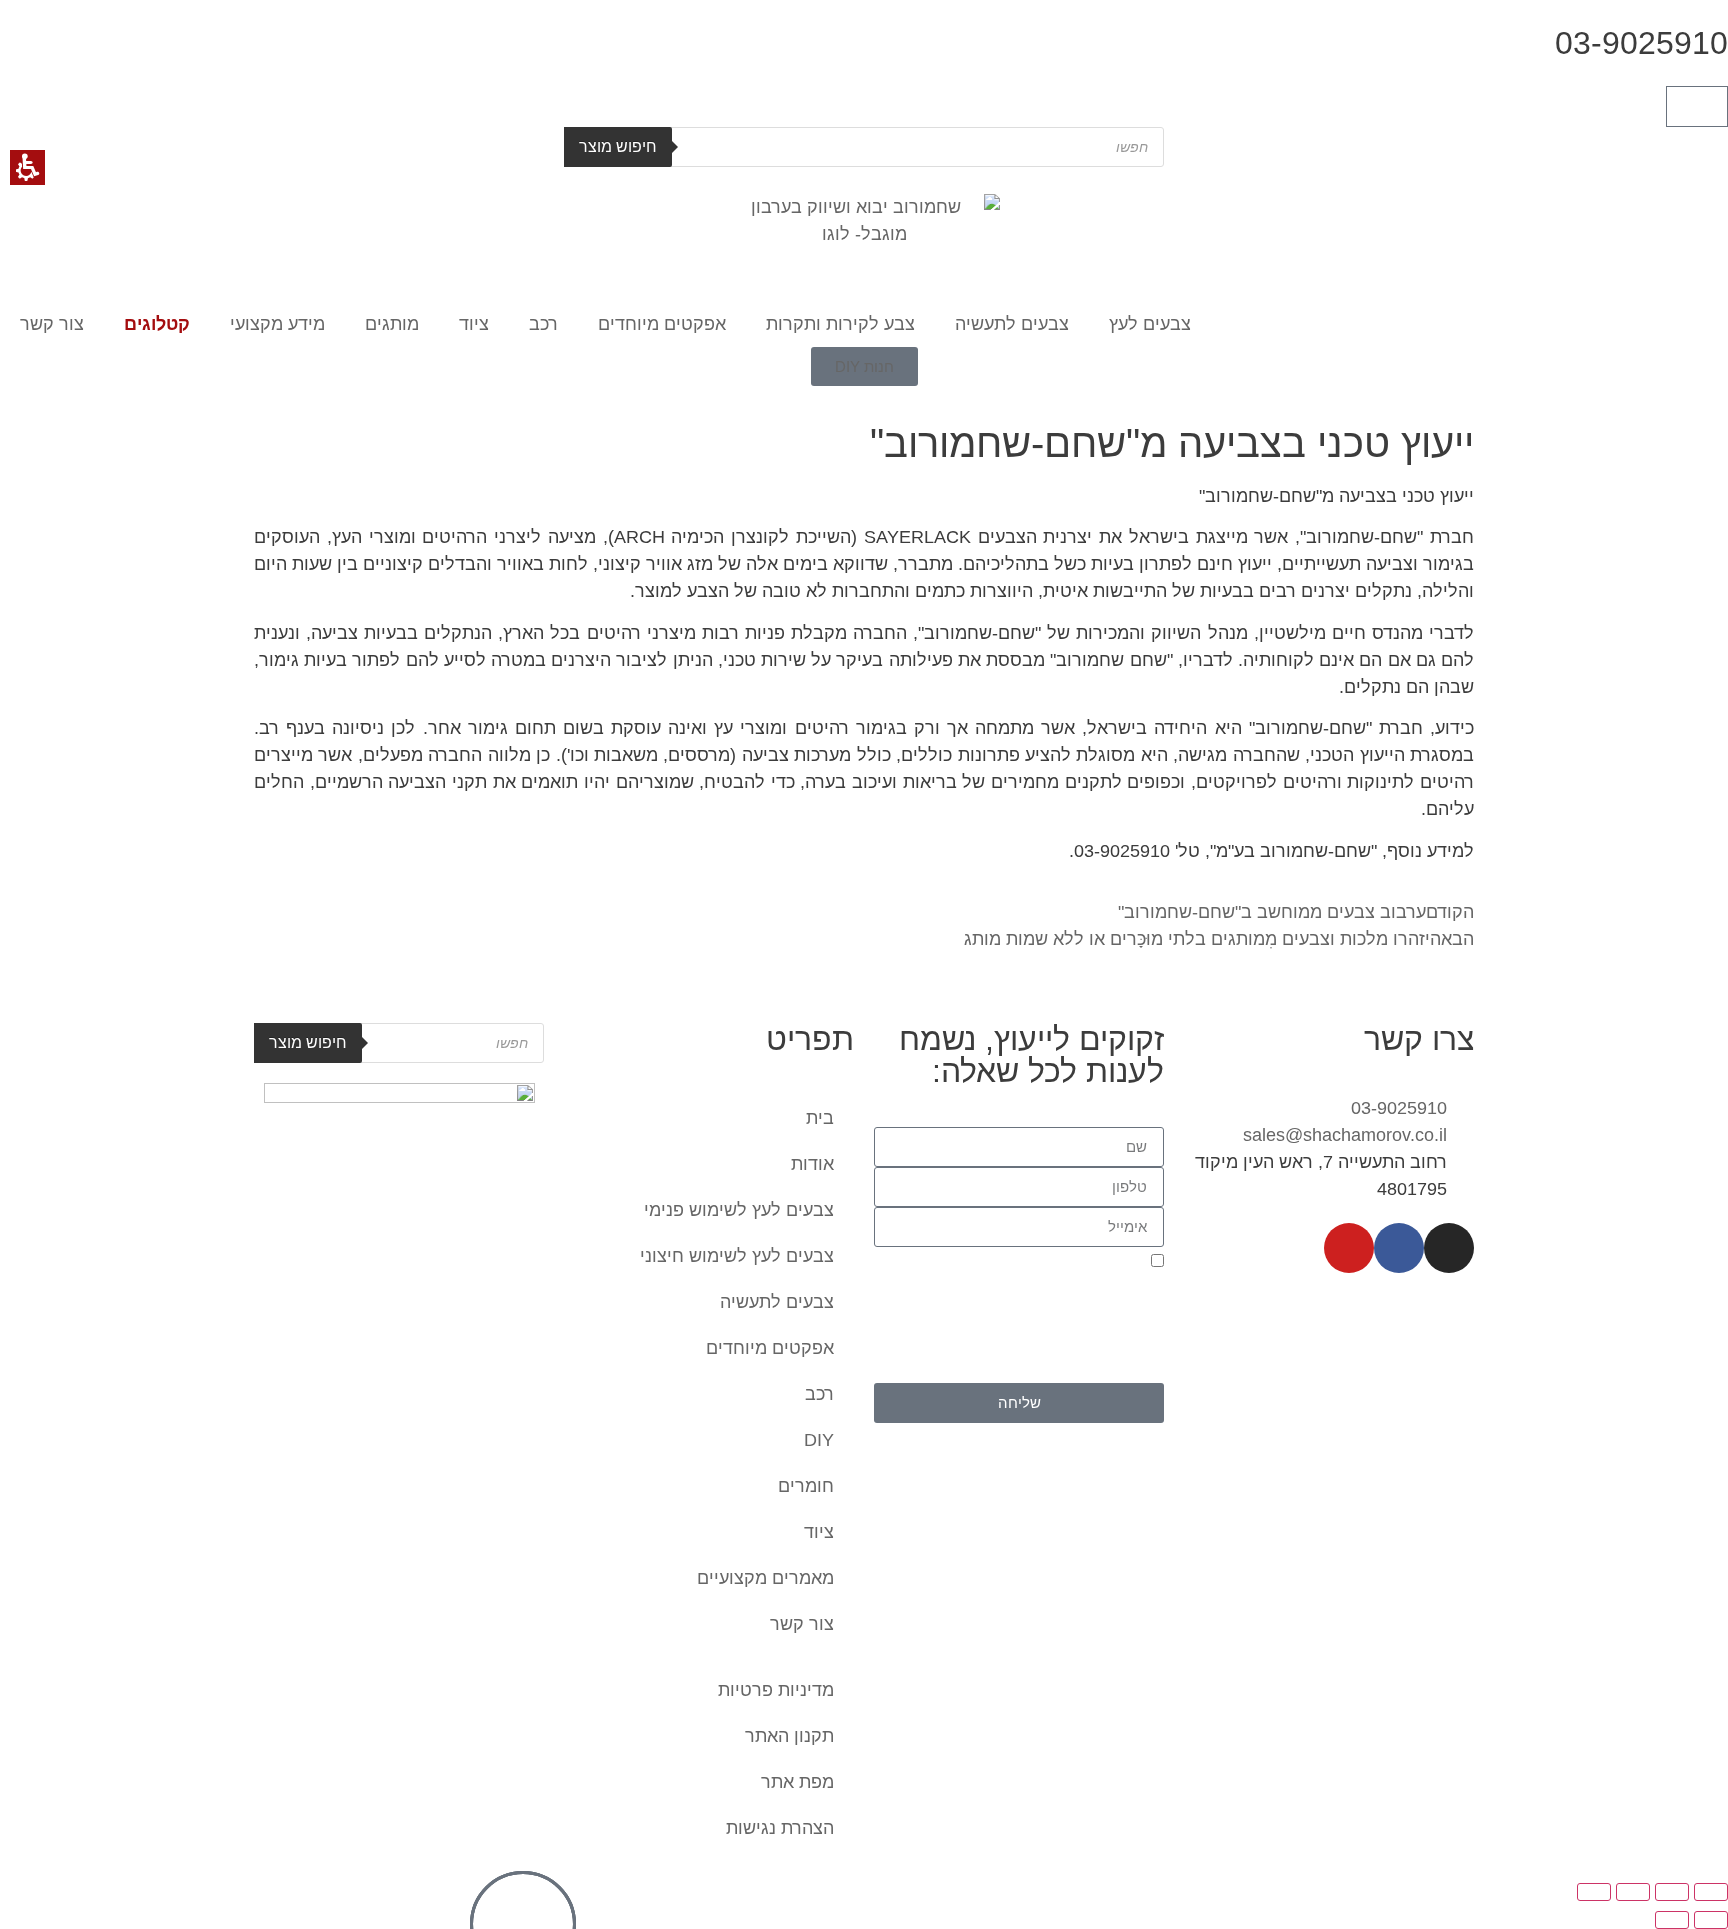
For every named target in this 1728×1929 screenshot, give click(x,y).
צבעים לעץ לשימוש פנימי (739, 1210)
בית (820, 1118)
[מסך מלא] (1672, 1892)
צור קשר (52, 324)
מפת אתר (797, 1782)
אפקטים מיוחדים (662, 324)
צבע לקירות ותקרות (840, 324)
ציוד (474, 324)
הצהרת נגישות (780, 1828)
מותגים (392, 324)
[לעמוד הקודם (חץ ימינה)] (1711, 1920)
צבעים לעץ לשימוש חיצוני (737, 1256)
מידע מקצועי (277, 324)
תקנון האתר (789, 1736)
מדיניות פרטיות (776, 1690)
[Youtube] (1349, 1248)
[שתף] (1633, 1892)
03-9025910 (1641, 43)
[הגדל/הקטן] (1711, 1892)
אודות (812, 1164)
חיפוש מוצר (618, 146)
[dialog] (864, 1901)
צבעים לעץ (1150, 324)
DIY (819, 1440)
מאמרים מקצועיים (765, 1578)
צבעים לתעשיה (1012, 324)
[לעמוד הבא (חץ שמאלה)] (1672, 1920)
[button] (1697, 106)
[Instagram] (1449, 1248)
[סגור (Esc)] (1594, 1892)
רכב (543, 324)
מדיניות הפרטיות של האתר (1078, 1371)
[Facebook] (1399, 1248)
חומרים (806, 1486)
